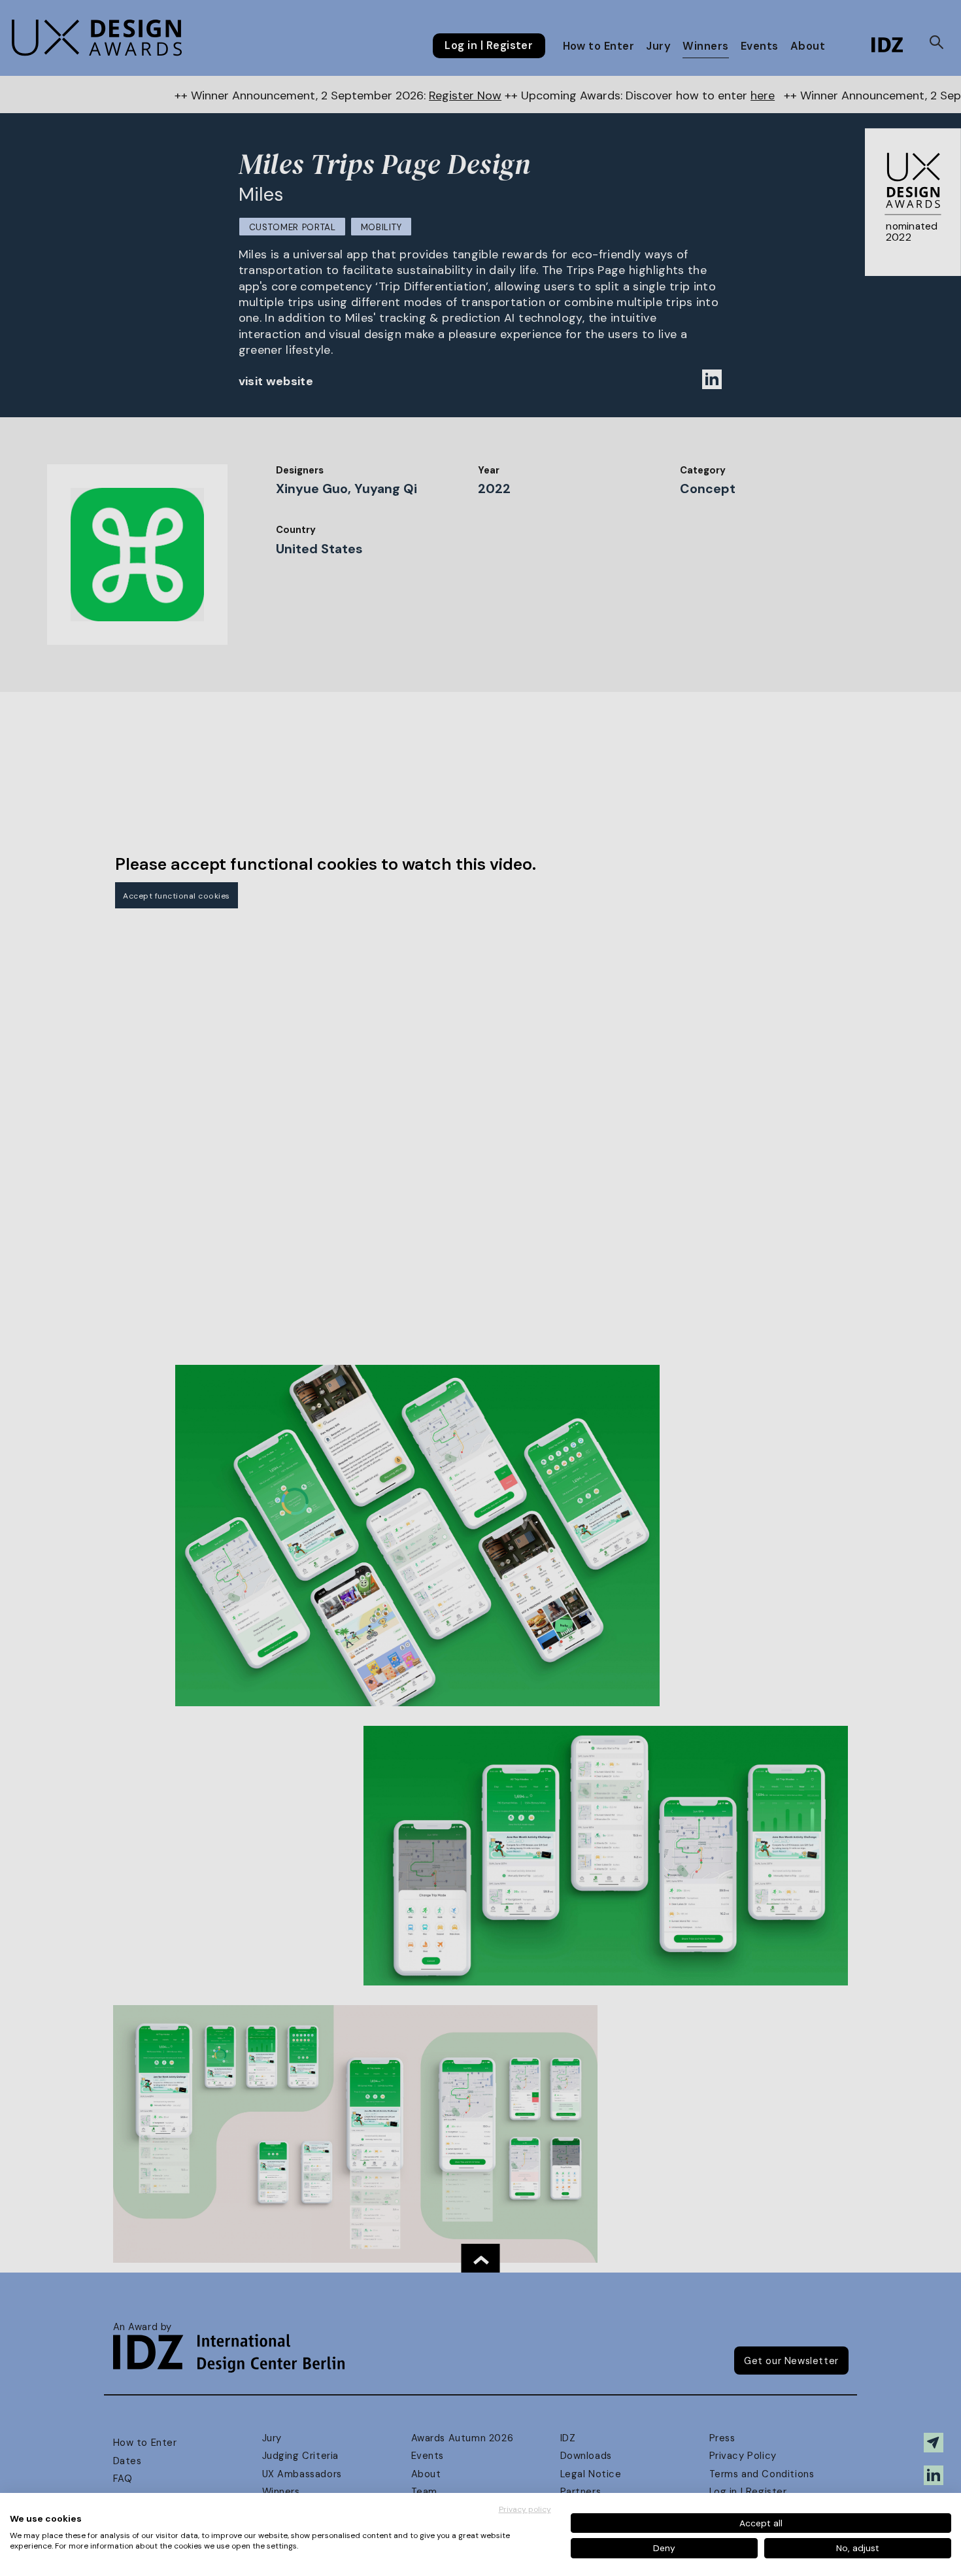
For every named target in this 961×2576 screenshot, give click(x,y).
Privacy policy (525, 2509)
